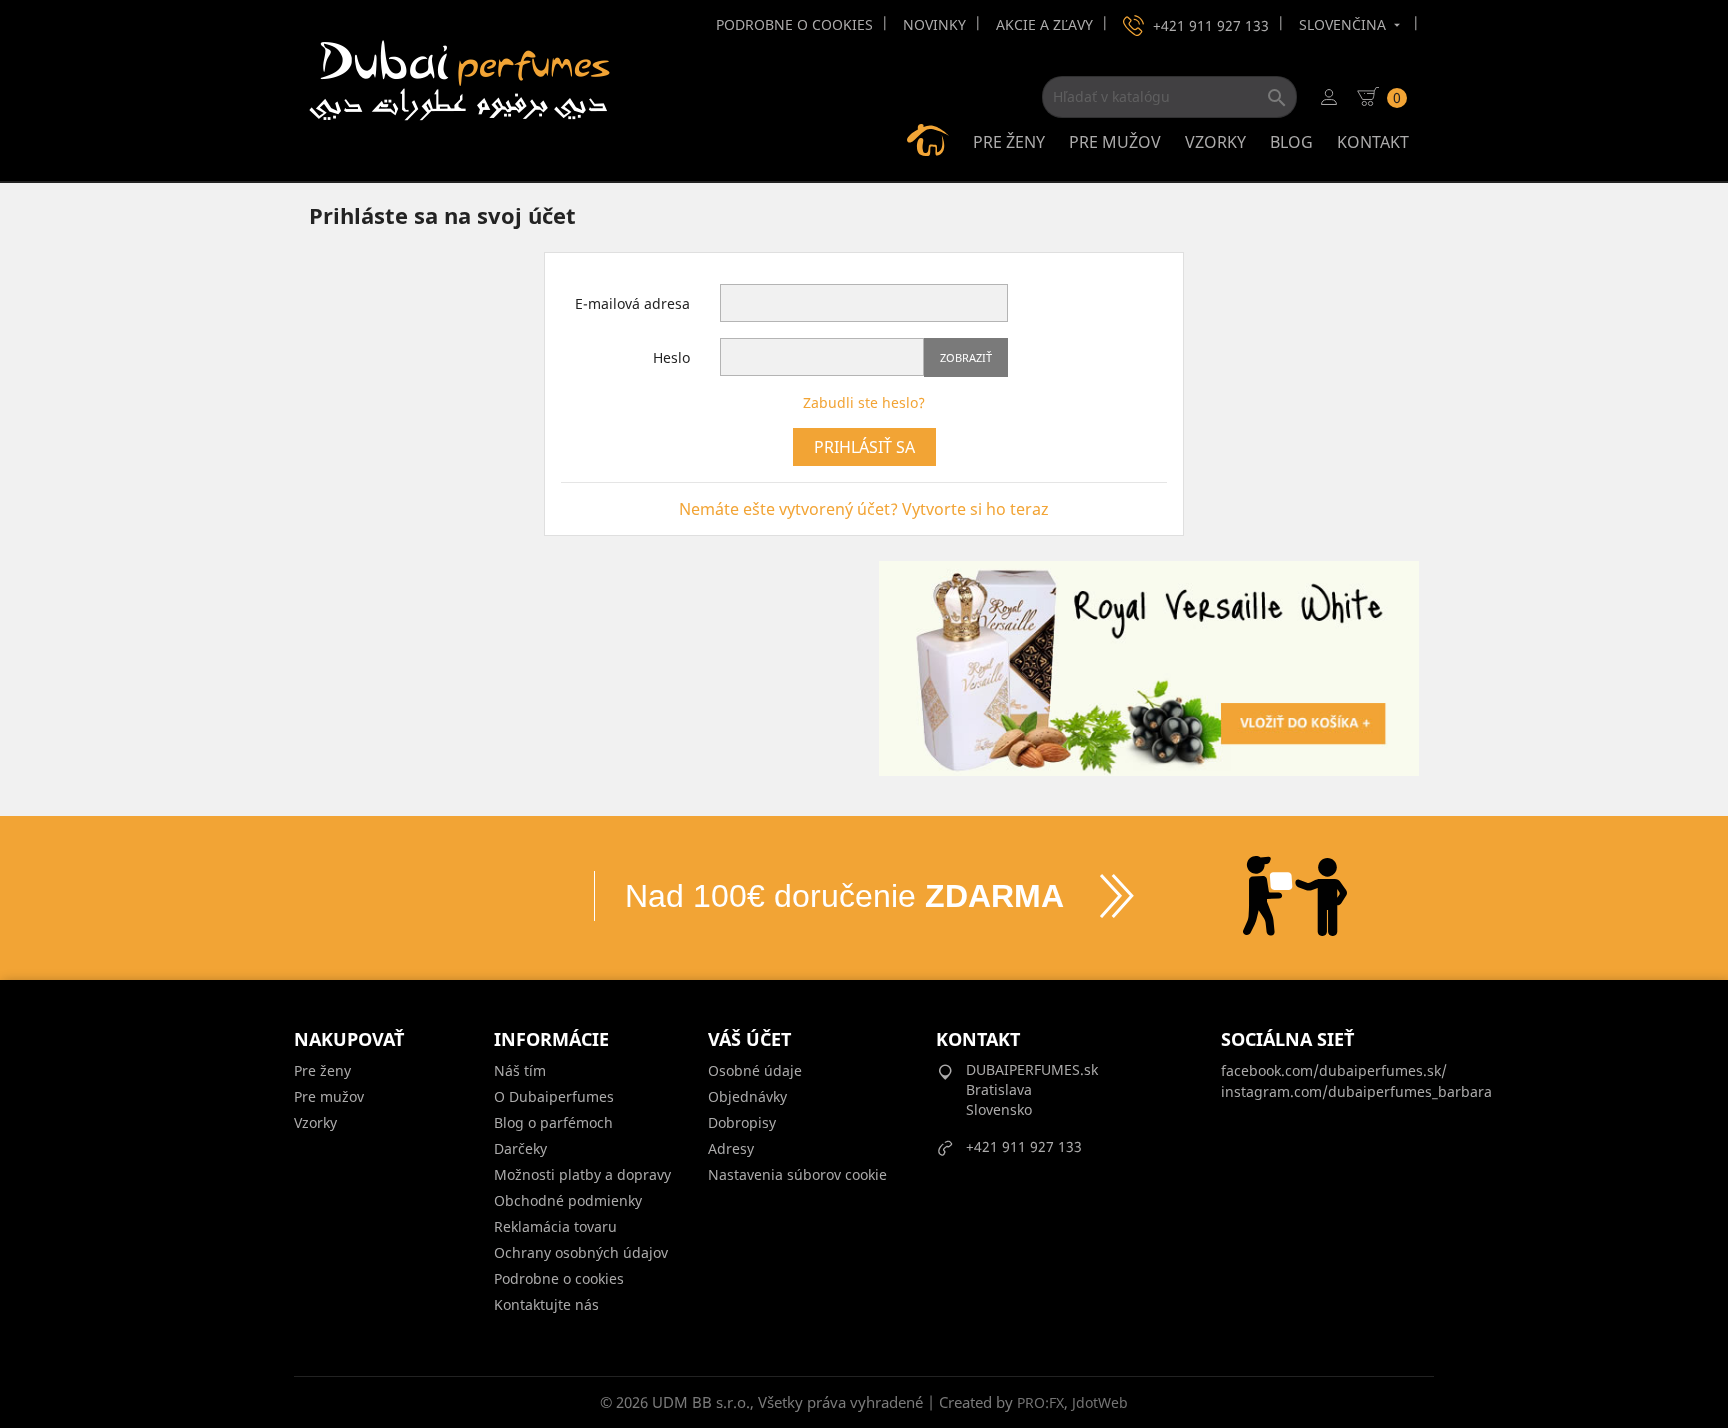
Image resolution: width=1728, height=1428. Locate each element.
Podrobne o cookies (794, 24)
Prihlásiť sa (864, 447)
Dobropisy (742, 1122)
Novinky (934, 24)
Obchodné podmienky (568, 1200)
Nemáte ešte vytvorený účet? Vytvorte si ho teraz (864, 509)
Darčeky (520, 1148)
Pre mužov (1115, 142)
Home (928, 140)
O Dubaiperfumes (554, 1096)
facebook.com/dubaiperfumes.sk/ (1334, 1070)
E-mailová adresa (632, 303)
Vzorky (1215, 142)
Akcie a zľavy (1044, 24)
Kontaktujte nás (546, 1304)
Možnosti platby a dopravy (582, 1174)
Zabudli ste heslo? (864, 402)
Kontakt (1373, 142)
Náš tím (520, 1070)
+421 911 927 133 (1211, 25)
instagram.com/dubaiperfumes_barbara (1356, 1091)
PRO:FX (1040, 1402)
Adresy (731, 1148)
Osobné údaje (755, 1070)
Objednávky (747, 1096)
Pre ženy (1009, 142)
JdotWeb (1100, 1402)
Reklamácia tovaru (555, 1226)
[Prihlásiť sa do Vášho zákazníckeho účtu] (1329, 97)
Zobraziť (966, 357)
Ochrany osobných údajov (581, 1252)
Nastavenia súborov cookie (797, 1174)
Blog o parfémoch (553, 1122)
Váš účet (749, 1039)
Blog (1291, 142)
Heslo (671, 357)
